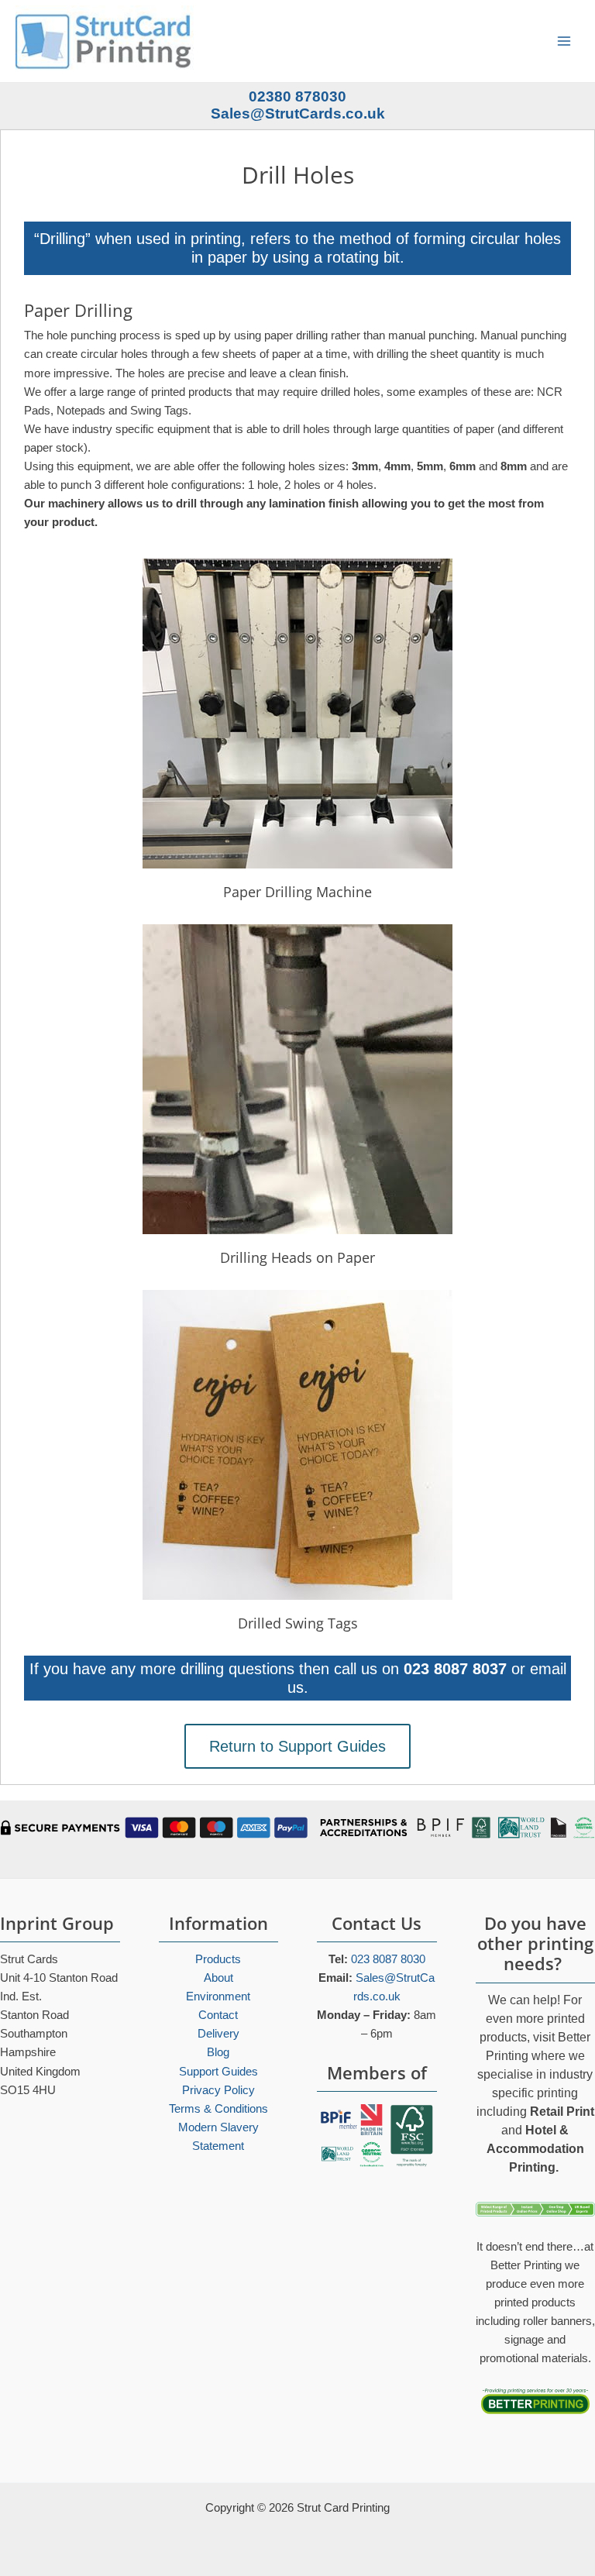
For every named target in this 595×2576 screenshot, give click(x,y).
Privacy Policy (218, 2090)
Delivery (218, 2034)
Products (218, 1959)
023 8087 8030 (388, 1959)
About (218, 1978)
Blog (218, 2052)
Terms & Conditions (218, 2109)
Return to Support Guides (297, 1746)
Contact (218, 2015)
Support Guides (218, 2072)
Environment (218, 1996)
